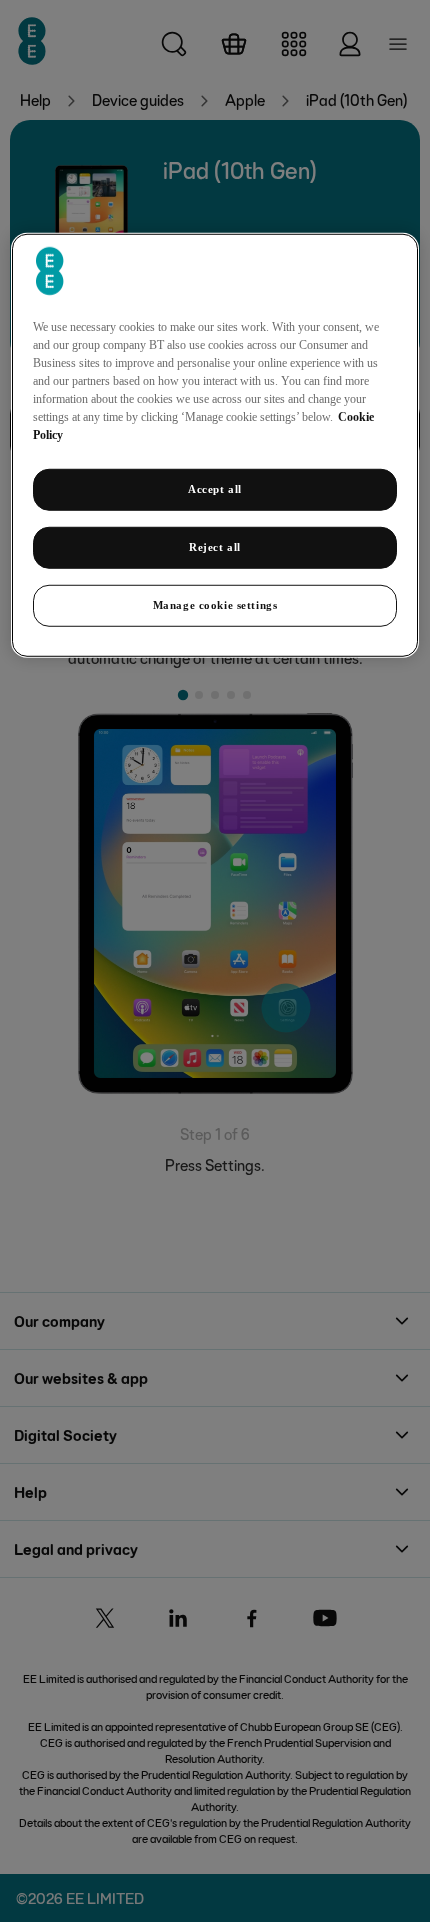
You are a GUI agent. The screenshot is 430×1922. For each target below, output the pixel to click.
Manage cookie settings (215, 605)
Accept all (215, 489)
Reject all (215, 547)
